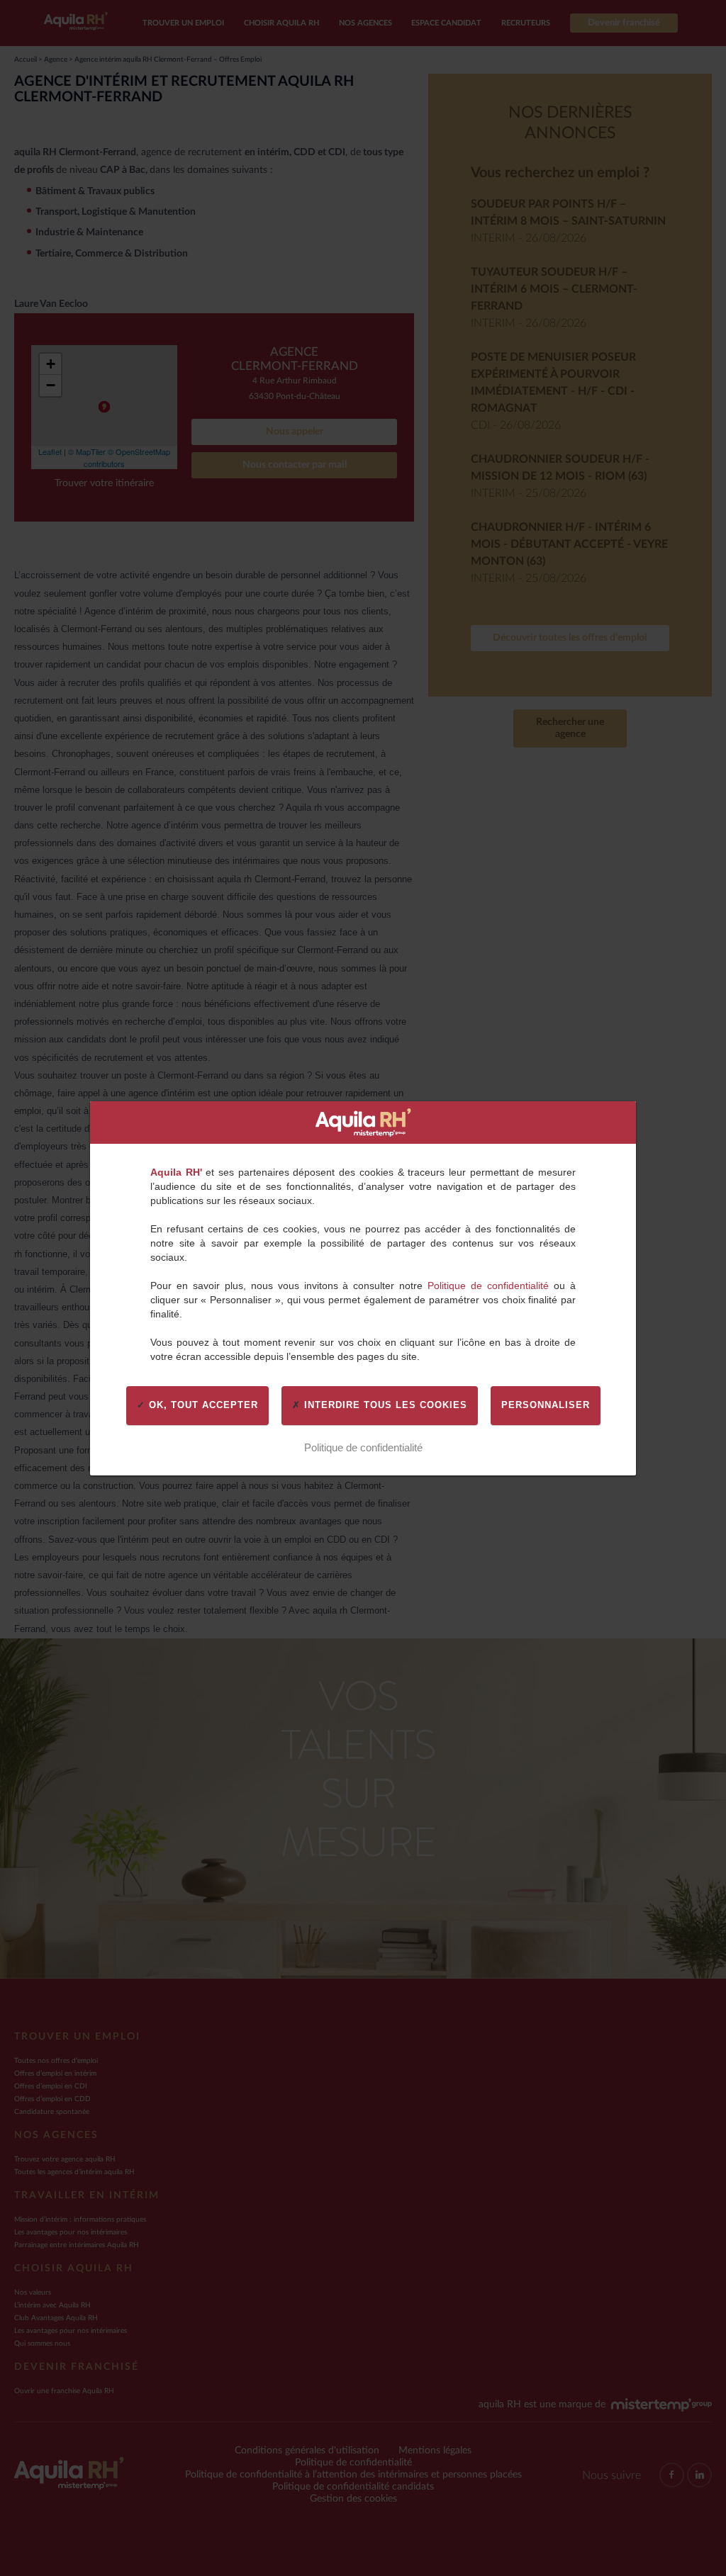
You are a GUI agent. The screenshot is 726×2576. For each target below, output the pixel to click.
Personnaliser (546, 1405)
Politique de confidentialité (488, 1286)
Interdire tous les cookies (384, 1405)
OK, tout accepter (202, 1405)
